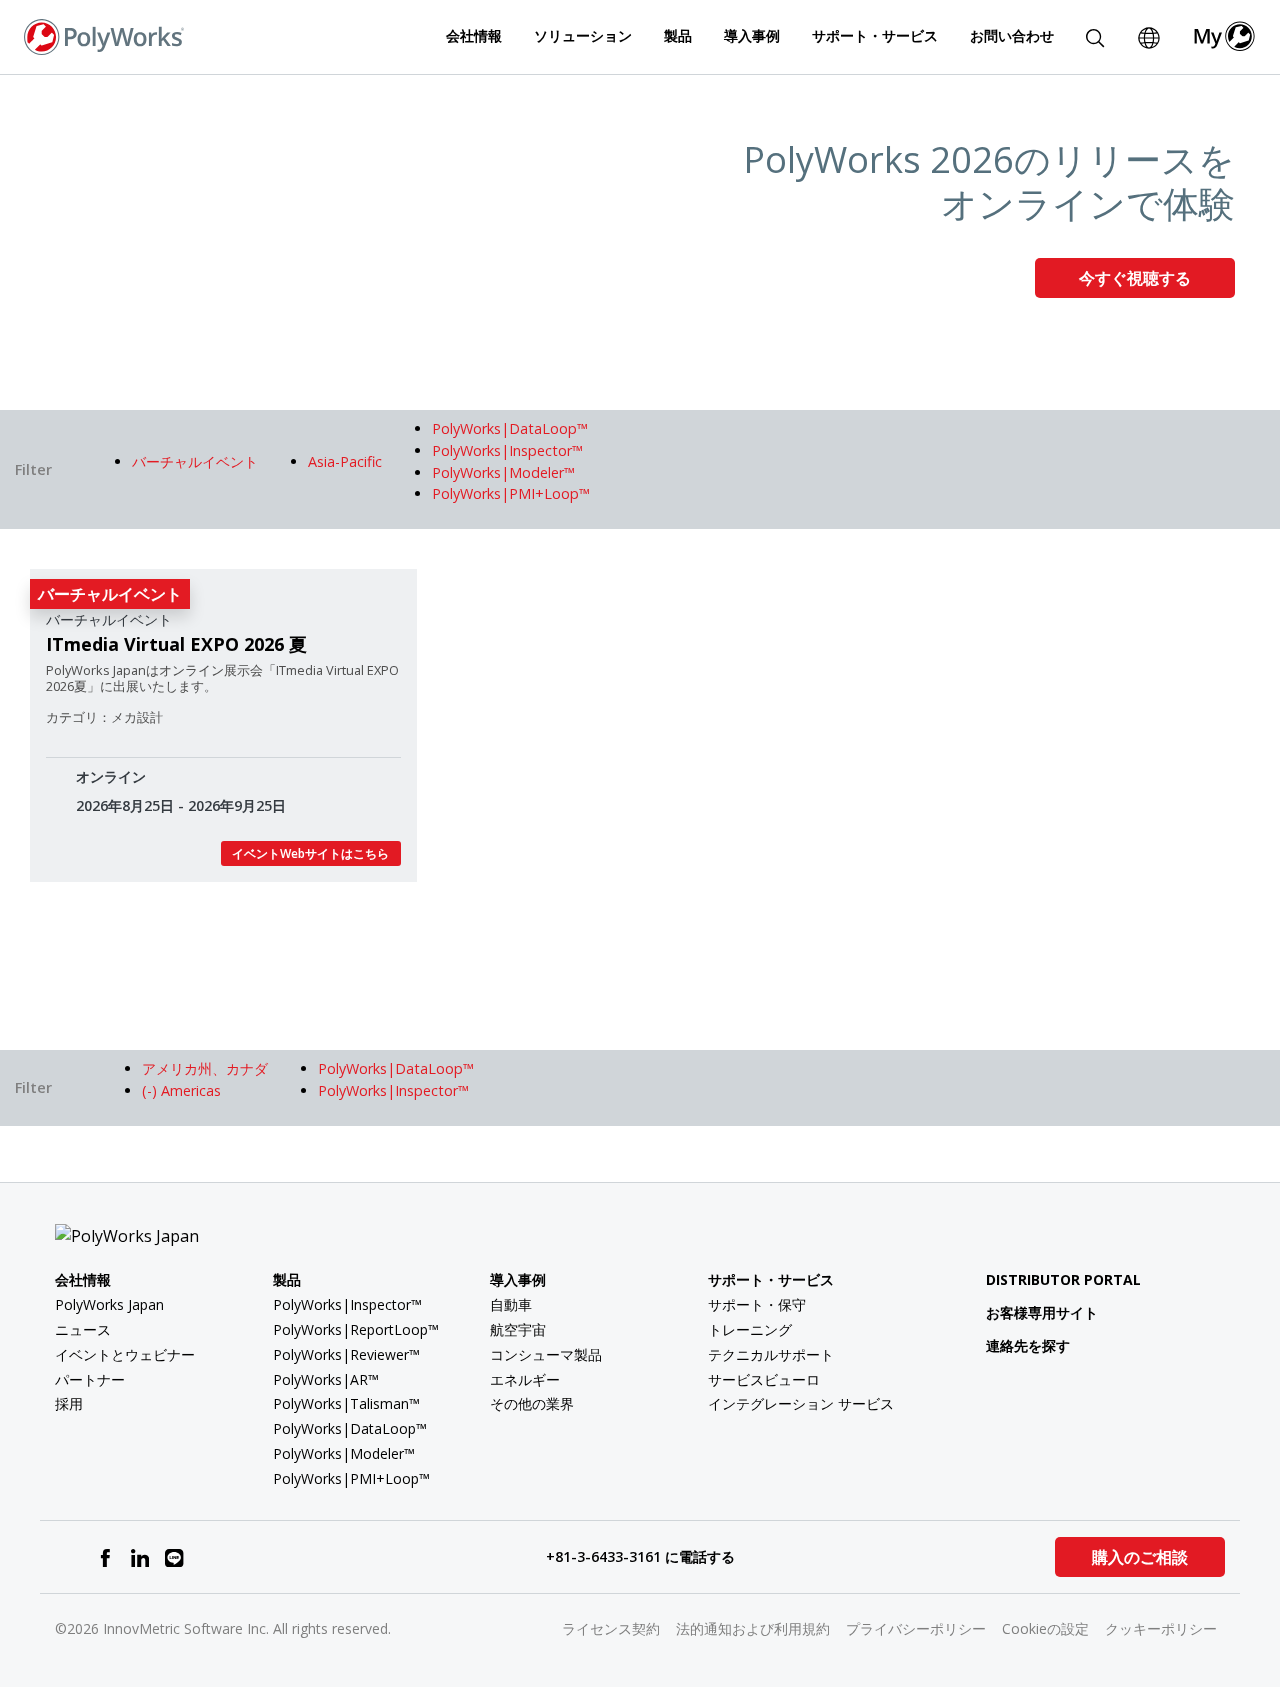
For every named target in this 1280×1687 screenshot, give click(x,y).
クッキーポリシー (1161, 1628)
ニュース (83, 1329)
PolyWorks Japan (109, 1304)
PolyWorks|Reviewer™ (346, 1354)
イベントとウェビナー (125, 1354)
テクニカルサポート (771, 1354)
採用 (69, 1403)
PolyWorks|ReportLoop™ (356, 1329)
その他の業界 (532, 1403)
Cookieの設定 (1045, 1628)
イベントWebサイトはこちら (310, 853)
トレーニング (750, 1329)
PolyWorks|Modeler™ (344, 1453)
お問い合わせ (1012, 35)
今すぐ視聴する (1135, 278)
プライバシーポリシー (916, 1628)
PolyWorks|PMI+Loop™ (351, 1478)
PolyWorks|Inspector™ (347, 1304)
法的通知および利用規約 (753, 1628)
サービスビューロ (764, 1379)
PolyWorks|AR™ (326, 1379)
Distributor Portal (1063, 1279)
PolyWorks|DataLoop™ (350, 1428)
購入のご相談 (1140, 1557)
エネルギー (525, 1379)
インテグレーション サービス (801, 1403)
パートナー (90, 1379)
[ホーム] (104, 35)
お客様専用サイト (1042, 1312)
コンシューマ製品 (546, 1354)
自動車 (511, 1304)
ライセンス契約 (611, 1628)
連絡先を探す (1028, 1345)
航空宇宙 (518, 1329)
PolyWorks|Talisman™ (346, 1403)
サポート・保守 (757, 1304)
